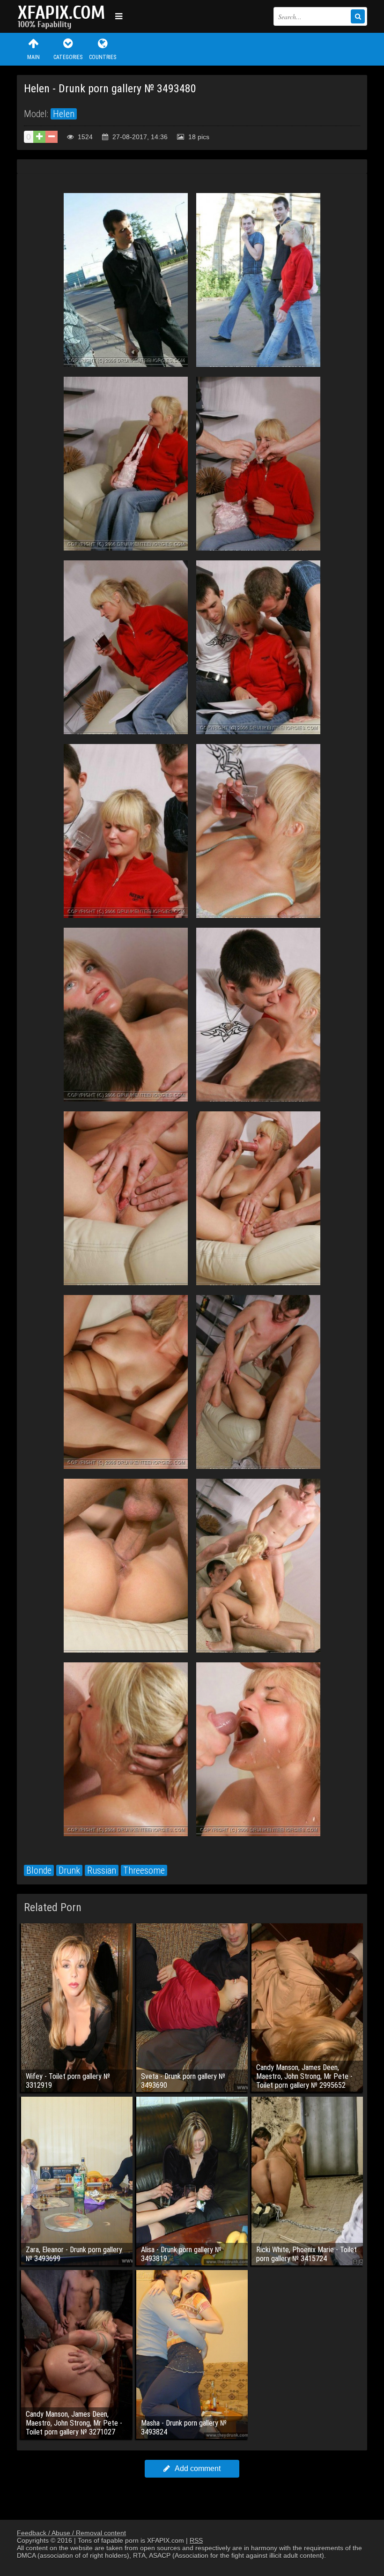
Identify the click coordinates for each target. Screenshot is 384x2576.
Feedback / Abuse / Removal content (71, 2533)
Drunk (69, 1870)
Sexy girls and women (64, 16)
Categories (68, 57)
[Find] (358, 16)
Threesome (144, 1870)
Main (33, 57)
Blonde (39, 1870)
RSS (196, 2540)
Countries (103, 57)
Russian (102, 1870)
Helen (64, 114)
